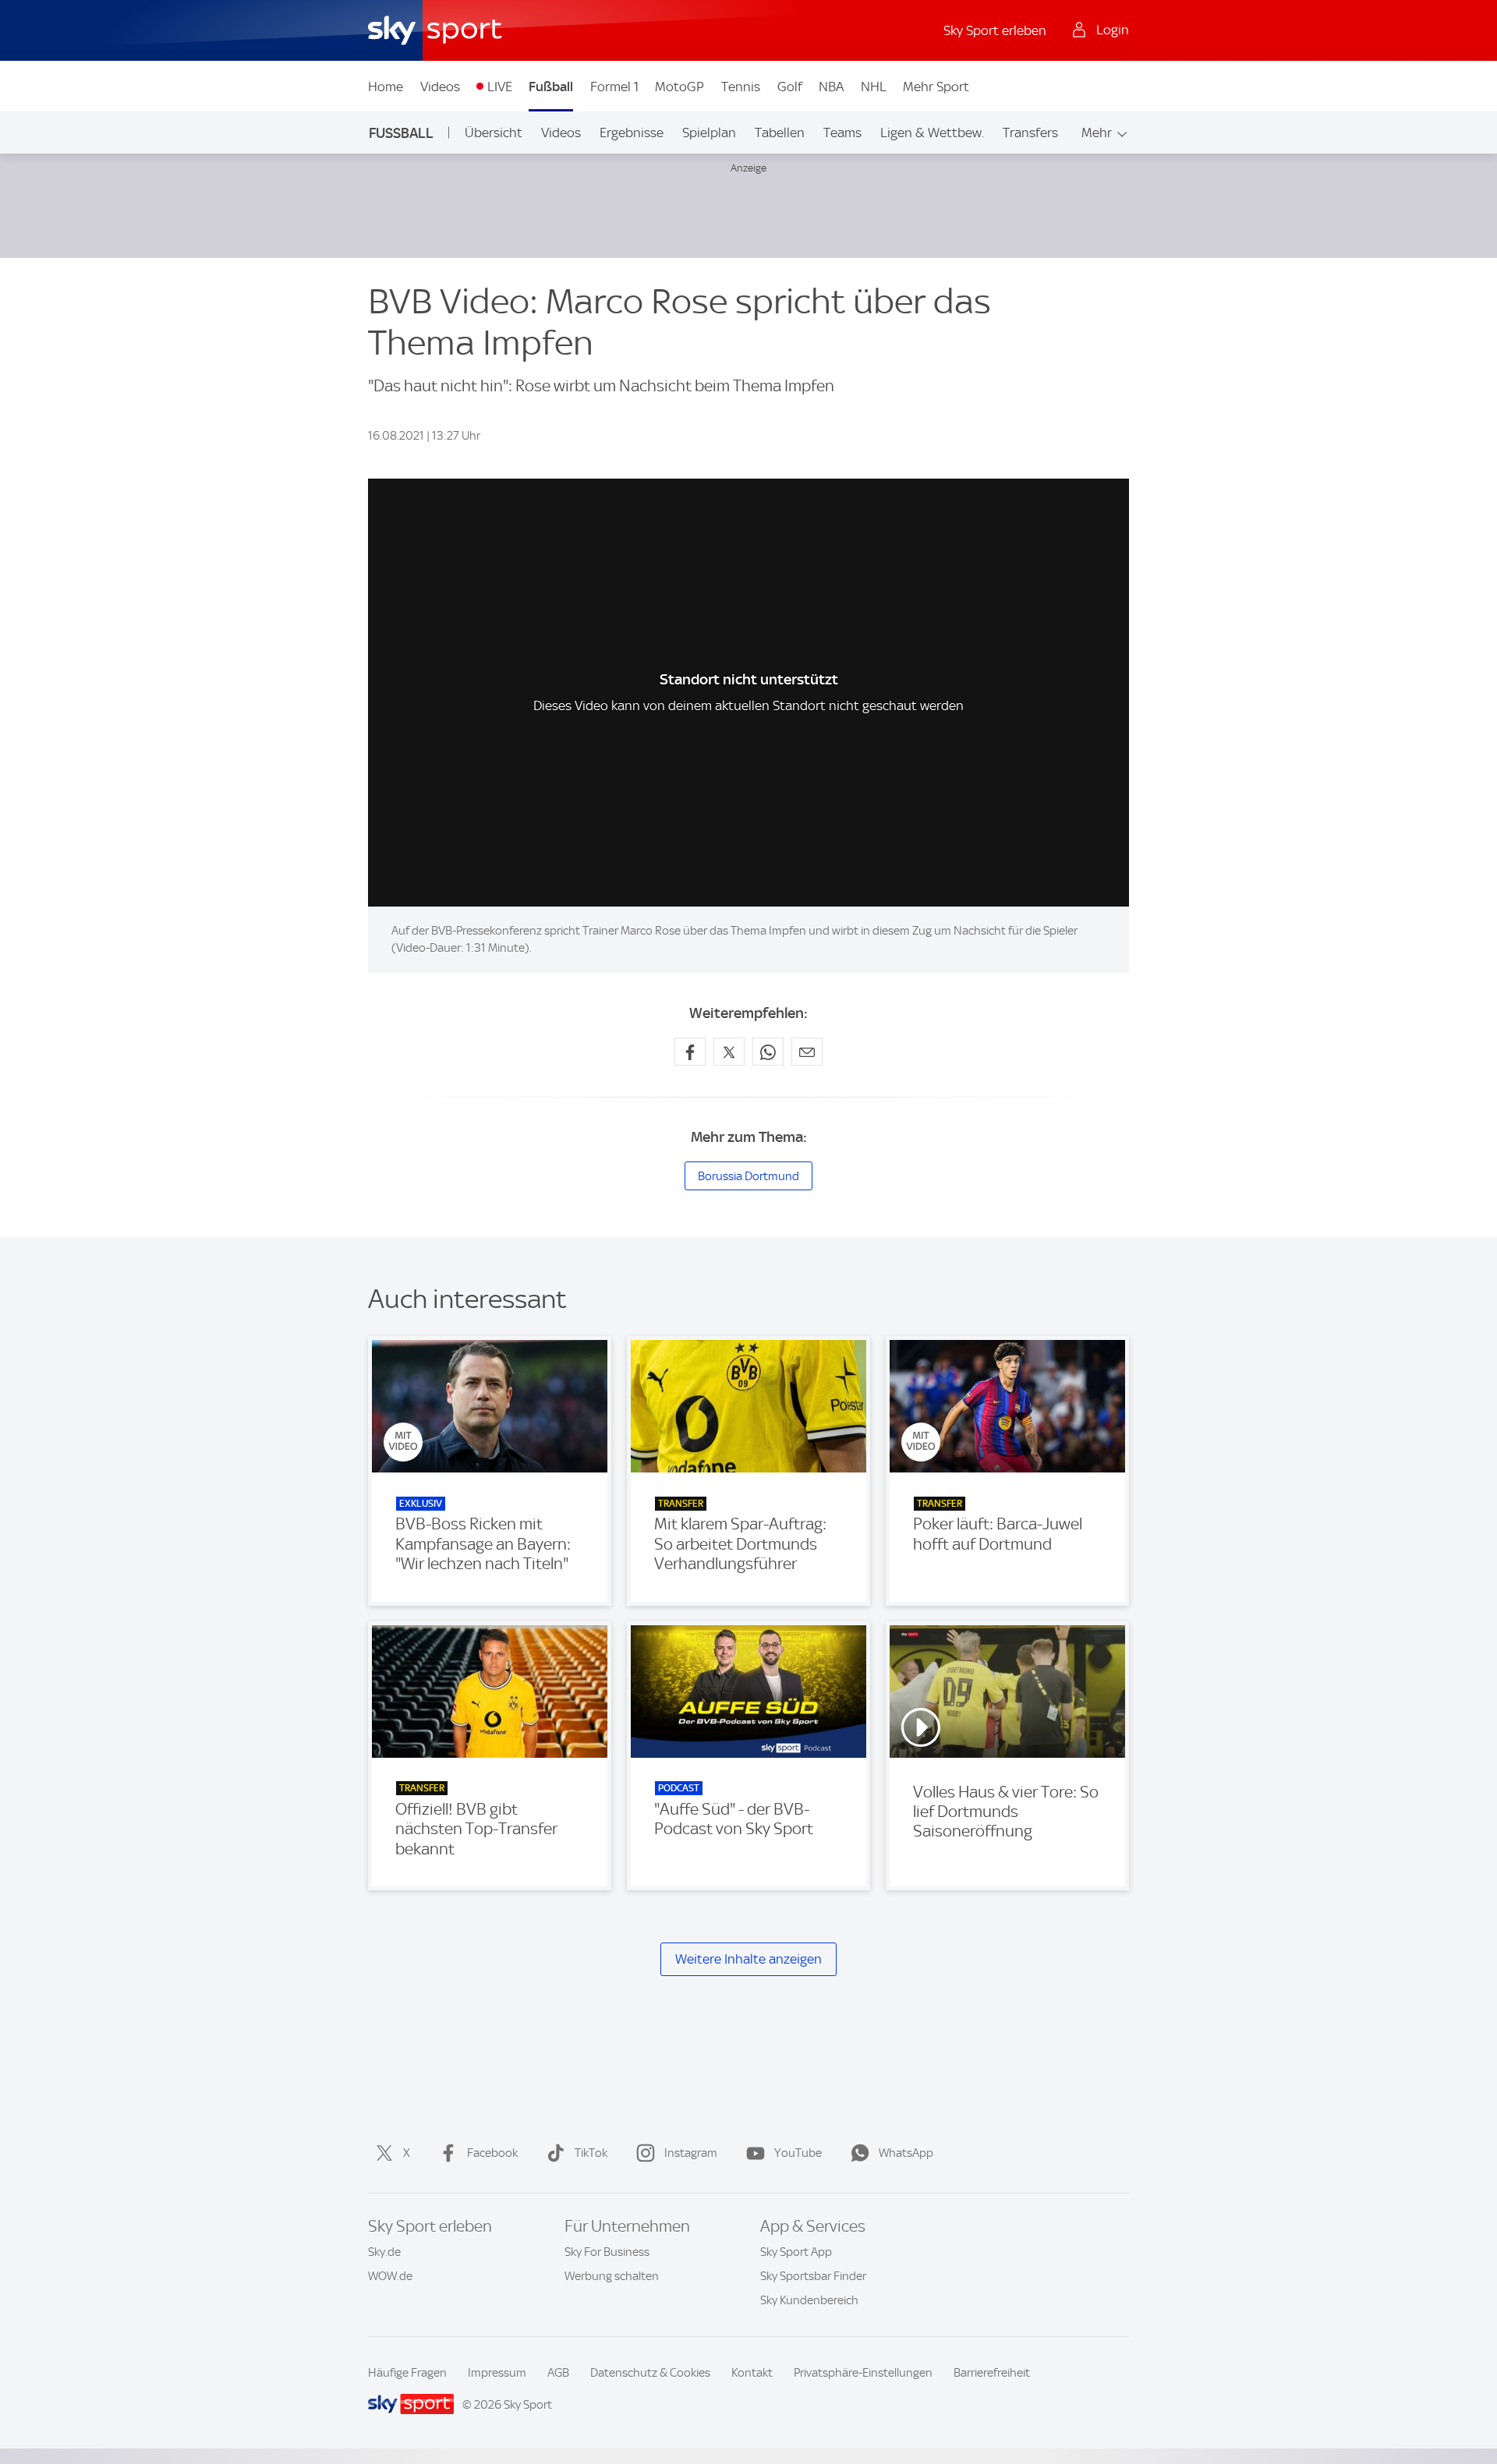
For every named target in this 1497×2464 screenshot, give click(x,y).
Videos (440, 87)
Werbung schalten (612, 2276)
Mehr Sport (936, 87)
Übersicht (494, 133)
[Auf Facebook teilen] (690, 1052)
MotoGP (679, 87)
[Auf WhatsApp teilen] (768, 1052)
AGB (558, 2373)
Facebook (492, 2153)
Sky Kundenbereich (809, 2300)
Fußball (551, 87)
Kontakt (752, 2373)
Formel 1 (614, 87)
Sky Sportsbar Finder (813, 2276)
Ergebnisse (632, 133)
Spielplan (709, 133)
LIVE (500, 87)
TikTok (591, 2153)
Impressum (497, 2373)
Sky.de (384, 2252)
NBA (831, 87)
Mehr (1097, 133)
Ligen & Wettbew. (932, 133)
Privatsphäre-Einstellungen (863, 2373)
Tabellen (780, 133)
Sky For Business (607, 2252)
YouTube (798, 2153)
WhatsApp (906, 2153)
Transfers (1030, 133)
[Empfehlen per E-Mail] (807, 1052)
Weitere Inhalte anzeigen (748, 1959)
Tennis (741, 87)
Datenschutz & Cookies (650, 2373)
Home (386, 87)
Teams (842, 133)
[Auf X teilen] (729, 1052)
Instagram (691, 2153)
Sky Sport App (796, 2252)
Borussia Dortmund (748, 1176)
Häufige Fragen (407, 2373)
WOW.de (390, 2276)
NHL (874, 87)
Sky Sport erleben (995, 30)
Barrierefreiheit (992, 2373)
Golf (790, 87)
